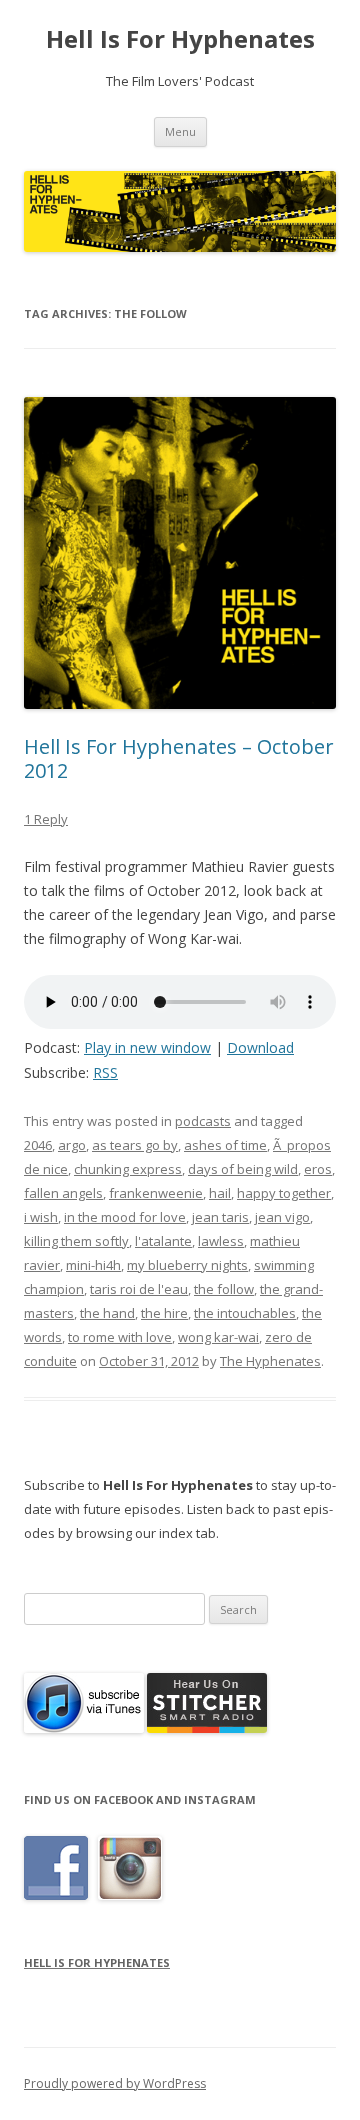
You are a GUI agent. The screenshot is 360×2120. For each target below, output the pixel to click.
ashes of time (225, 1145)
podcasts (203, 1121)
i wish (41, 1217)
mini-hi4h (93, 1265)
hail (220, 1193)
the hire (164, 1313)
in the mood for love (125, 1217)
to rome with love (120, 1337)
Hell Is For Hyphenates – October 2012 (179, 758)
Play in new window (147, 1047)
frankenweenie (156, 1193)
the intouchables (245, 1313)
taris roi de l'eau (139, 1289)
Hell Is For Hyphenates (180, 39)
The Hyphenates (270, 1361)
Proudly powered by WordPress (115, 2083)
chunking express (128, 1169)
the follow (224, 1289)
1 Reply (46, 819)
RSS (105, 1072)
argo (72, 1145)
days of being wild (243, 1169)
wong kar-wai (218, 1337)
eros (318, 1169)
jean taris (220, 1217)
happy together (284, 1193)
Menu (180, 131)
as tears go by (135, 1145)
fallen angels (63, 1193)
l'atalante (163, 1241)
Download (260, 1047)
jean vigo (282, 1217)
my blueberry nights (187, 1265)
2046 (38, 1145)
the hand (107, 1313)
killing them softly (76, 1241)
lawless (221, 1241)
